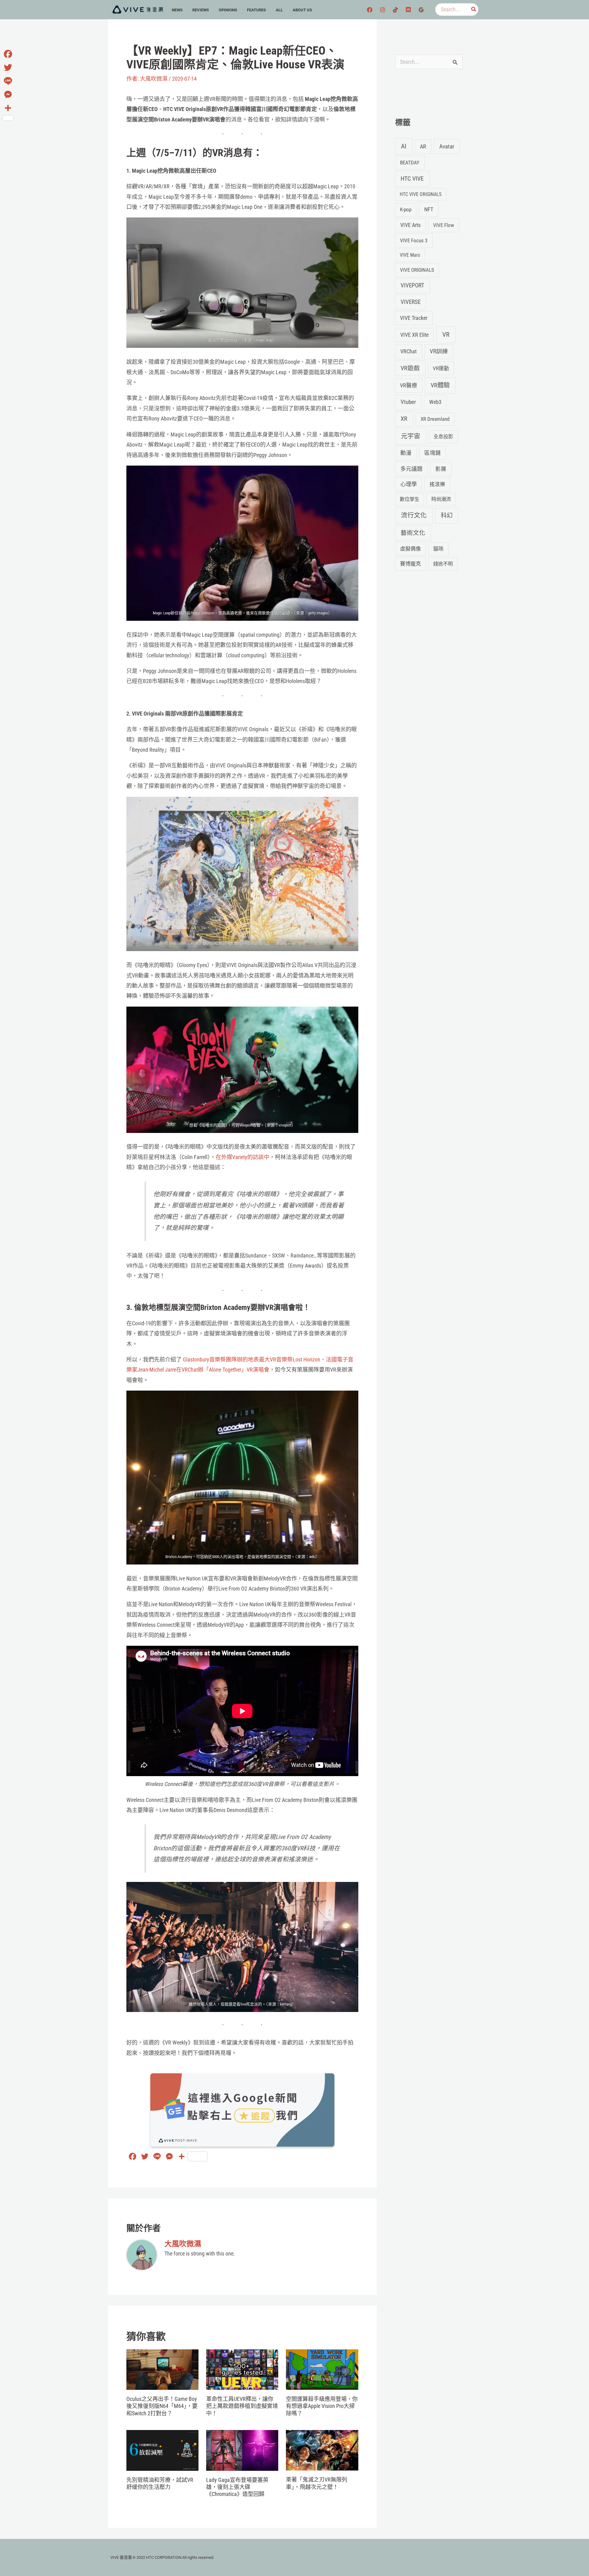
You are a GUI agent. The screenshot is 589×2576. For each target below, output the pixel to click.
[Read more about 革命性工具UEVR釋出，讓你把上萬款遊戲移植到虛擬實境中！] (242, 2369)
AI (404, 146)
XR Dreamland (435, 419)
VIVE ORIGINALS (417, 270)
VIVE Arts (410, 225)
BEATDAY (410, 163)
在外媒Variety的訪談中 (243, 1157)
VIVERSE (411, 302)
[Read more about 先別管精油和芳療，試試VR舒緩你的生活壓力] (162, 2450)
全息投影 (443, 437)
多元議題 (411, 469)
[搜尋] (474, 10)
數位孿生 (410, 499)
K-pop (406, 209)
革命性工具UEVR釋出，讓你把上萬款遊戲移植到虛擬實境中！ (242, 2406)
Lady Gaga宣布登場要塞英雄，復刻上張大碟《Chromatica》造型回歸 (237, 2487)
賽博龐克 (410, 564)
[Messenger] (8, 94)
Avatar (447, 146)
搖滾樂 (437, 484)
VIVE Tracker (414, 318)
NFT (429, 209)
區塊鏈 (433, 453)
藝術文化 (413, 533)
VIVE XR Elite (414, 335)
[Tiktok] (395, 10)
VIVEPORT (412, 285)
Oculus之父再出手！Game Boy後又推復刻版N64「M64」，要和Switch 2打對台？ (162, 2406)
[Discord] (408, 10)
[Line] (8, 81)
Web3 (435, 402)
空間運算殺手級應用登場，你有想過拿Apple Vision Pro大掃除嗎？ (322, 2406)
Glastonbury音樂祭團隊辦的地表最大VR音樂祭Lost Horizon (252, 1359)
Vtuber (408, 402)
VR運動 (441, 368)
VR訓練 (439, 351)
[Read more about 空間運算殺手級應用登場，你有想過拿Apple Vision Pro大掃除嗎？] (322, 2369)
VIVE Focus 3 (414, 240)
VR (446, 335)
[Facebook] (370, 10)
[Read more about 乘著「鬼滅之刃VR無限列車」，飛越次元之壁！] (322, 2450)
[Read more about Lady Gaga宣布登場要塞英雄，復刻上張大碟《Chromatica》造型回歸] (242, 2450)
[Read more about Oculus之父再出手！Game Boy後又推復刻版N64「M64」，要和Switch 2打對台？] (162, 2369)
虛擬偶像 (410, 549)
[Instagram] (383, 10)
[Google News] (421, 10)
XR (404, 419)
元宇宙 (411, 436)
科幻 (447, 515)
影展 (441, 469)
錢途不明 (443, 564)
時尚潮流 (441, 499)
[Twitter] (8, 67)
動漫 (406, 453)
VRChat (408, 351)
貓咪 (438, 549)
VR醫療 (409, 386)
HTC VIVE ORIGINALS (421, 194)
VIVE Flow (444, 225)
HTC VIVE (412, 179)
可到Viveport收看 (246, 1125)
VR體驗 (440, 385)
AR (423, 146)
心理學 (409, 484)
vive (291, 943)
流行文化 (414, 515)
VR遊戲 (410, 368)
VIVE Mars (410, 255)
